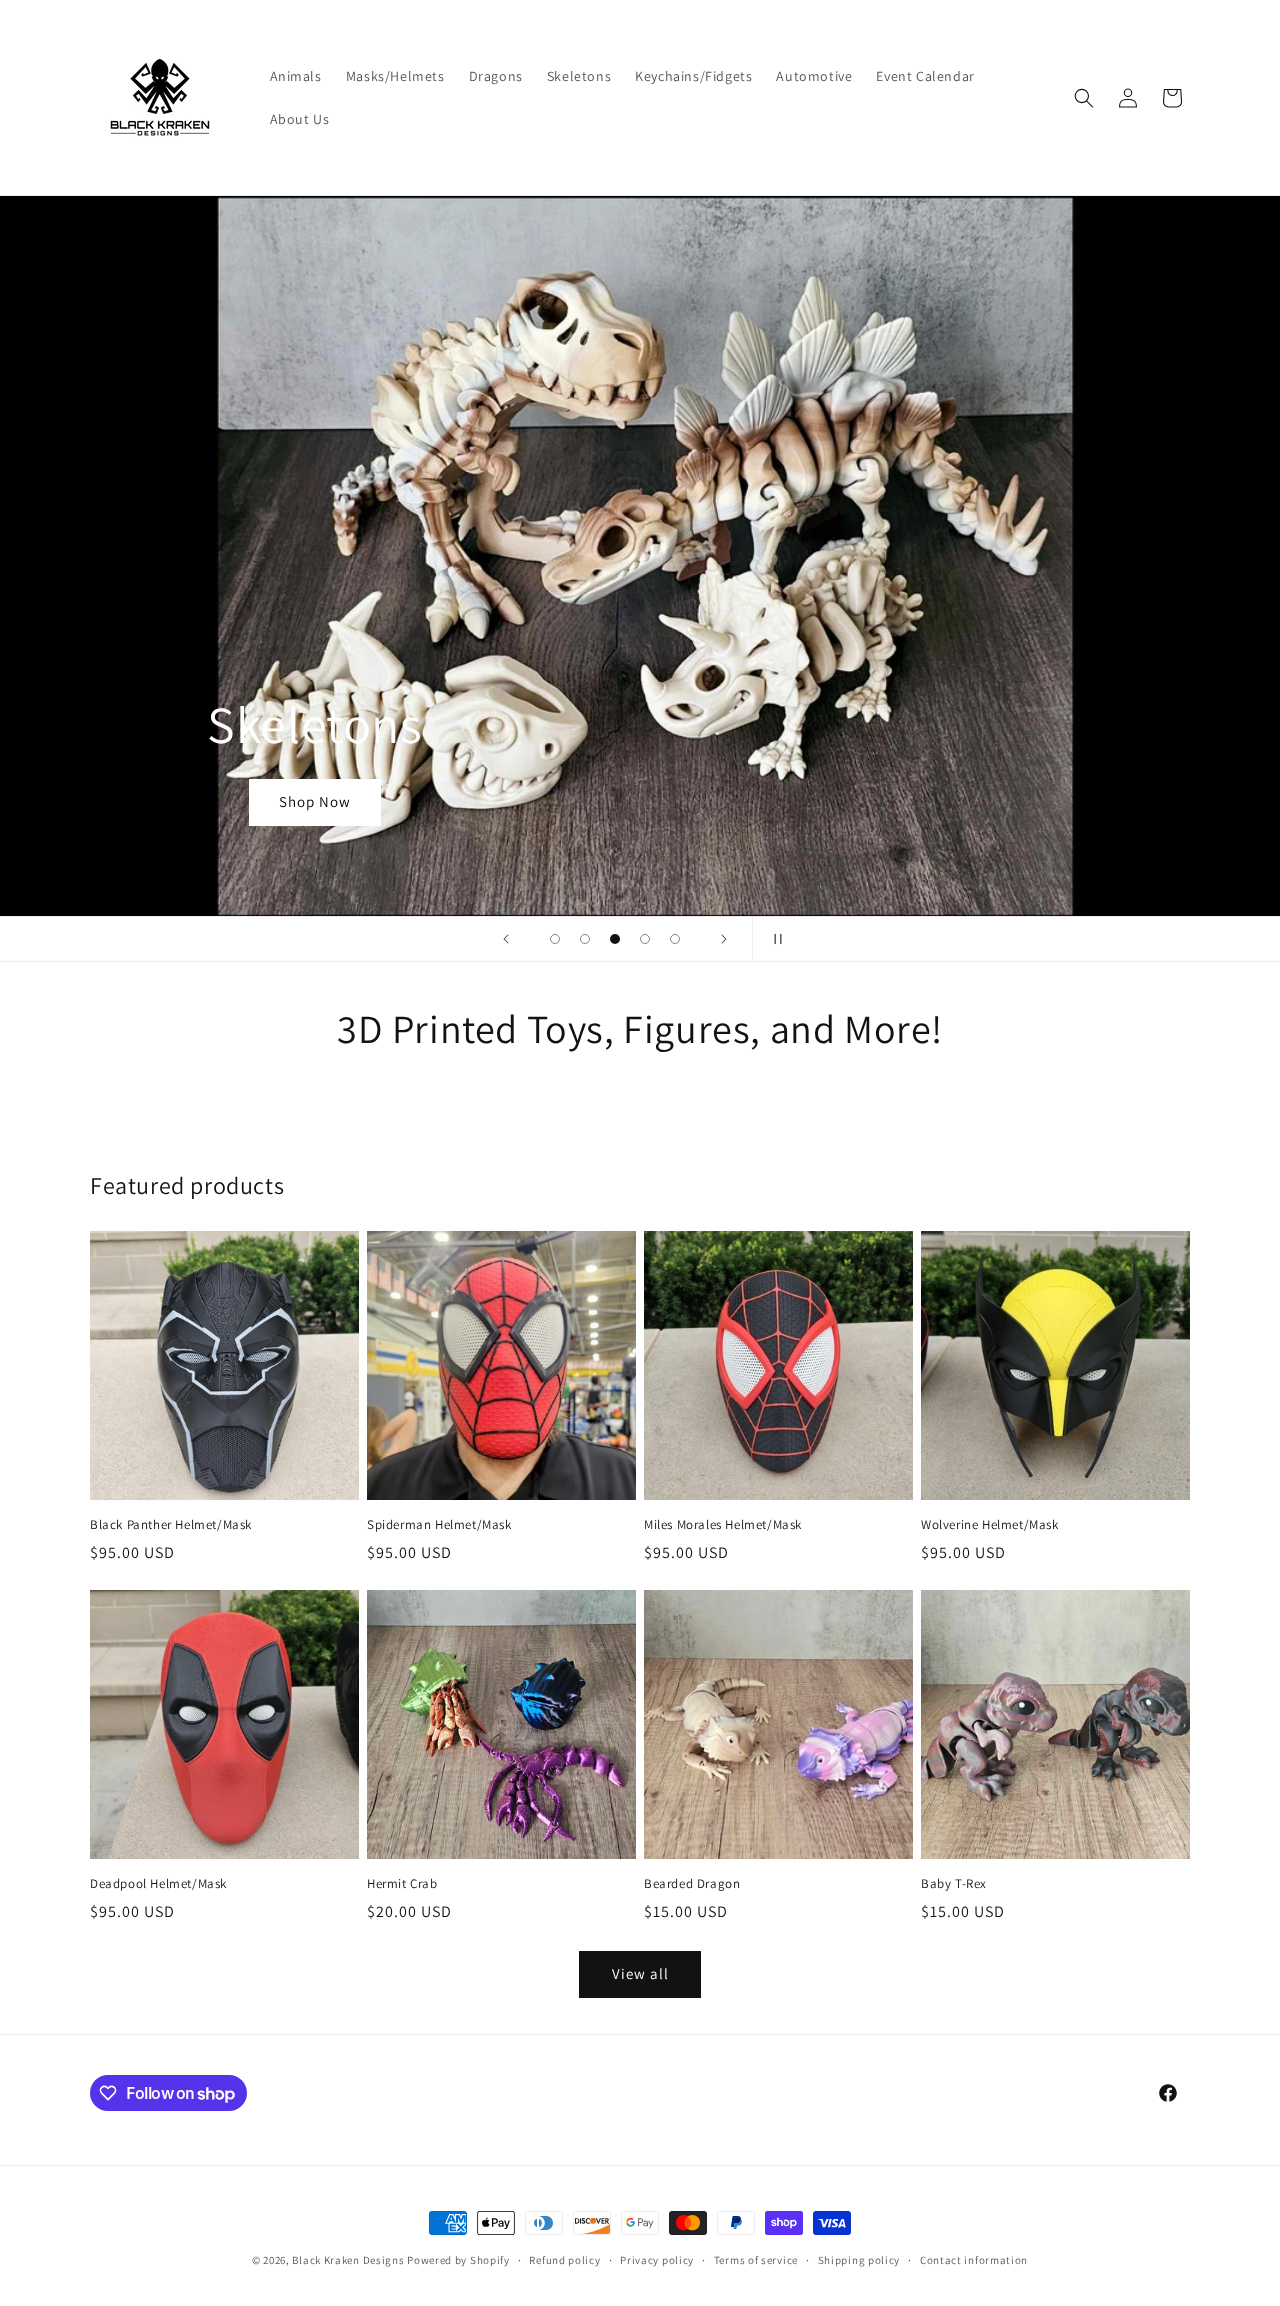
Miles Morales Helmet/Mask (723, 1525)
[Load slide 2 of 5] (585, 939)
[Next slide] (724, 939)
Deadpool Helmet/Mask (158, 1884)
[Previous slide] (506, 939)
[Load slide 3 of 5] (615, 939)
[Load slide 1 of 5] (555, 939)
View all (640, 1973)
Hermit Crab (402, 1884)
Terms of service (756, 2260)
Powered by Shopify (458, 2260)
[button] (1084, 98)
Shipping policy (859, 2260)
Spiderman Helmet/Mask (439, 1525)
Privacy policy (657, 2260)
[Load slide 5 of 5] (675, 939)
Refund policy (564, 2260)
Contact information (974, 2260)
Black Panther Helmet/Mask (171, 1525)
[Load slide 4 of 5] (645, 939)
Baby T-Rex (954, 1884)
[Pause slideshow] (774, 939)
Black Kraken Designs (348, 2260)
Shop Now (315, 802)
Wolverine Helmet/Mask (990, 1525)
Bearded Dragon (692, 1884)
